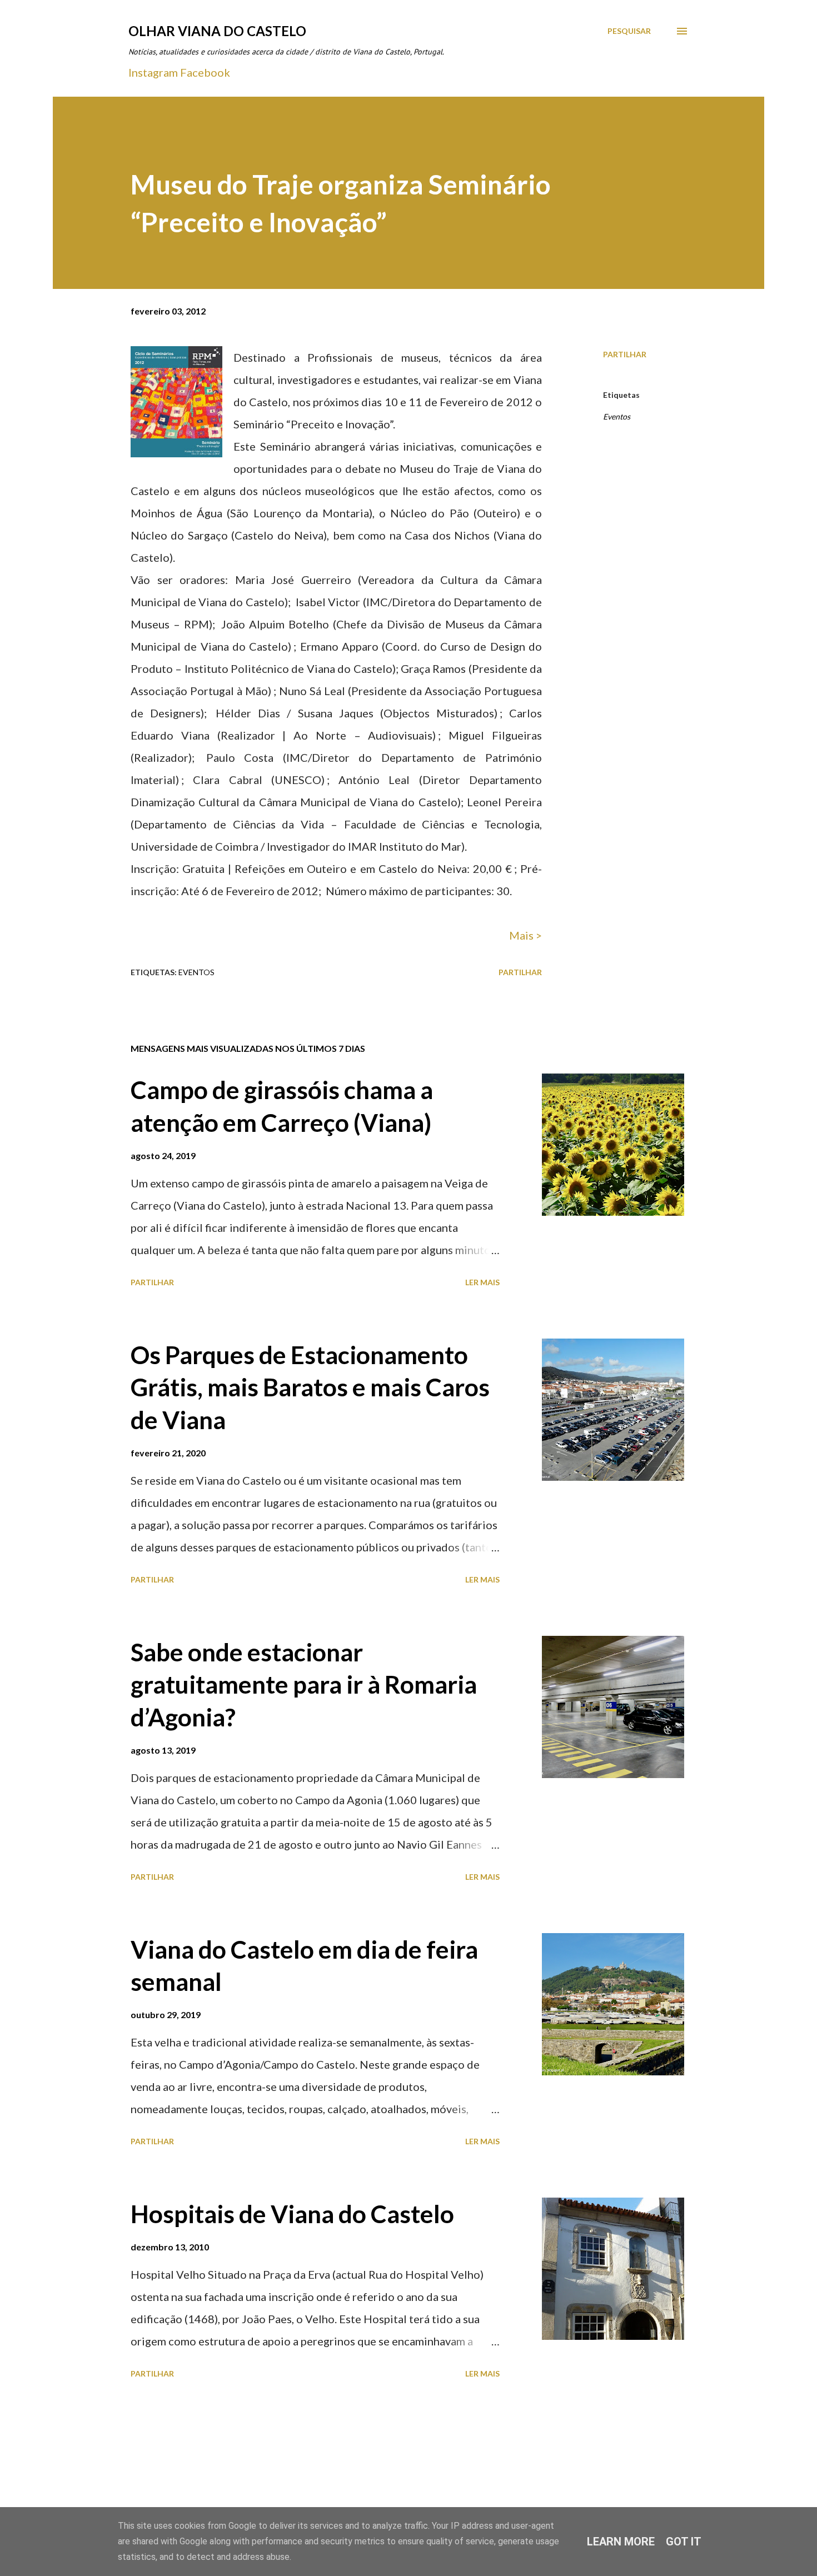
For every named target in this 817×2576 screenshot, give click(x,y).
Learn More (621, 2542)
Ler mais (482, 1282)
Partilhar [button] (625, 354)
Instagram (153, 72)
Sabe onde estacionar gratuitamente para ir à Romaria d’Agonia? (304, 1684)
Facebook (205, 72)
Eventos (617, 416)
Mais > (525, 935)
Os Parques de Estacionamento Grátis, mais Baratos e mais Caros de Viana (310, 1387)
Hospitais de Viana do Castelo (292, 2214)
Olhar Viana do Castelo (217, 31)
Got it (684, 2542)
